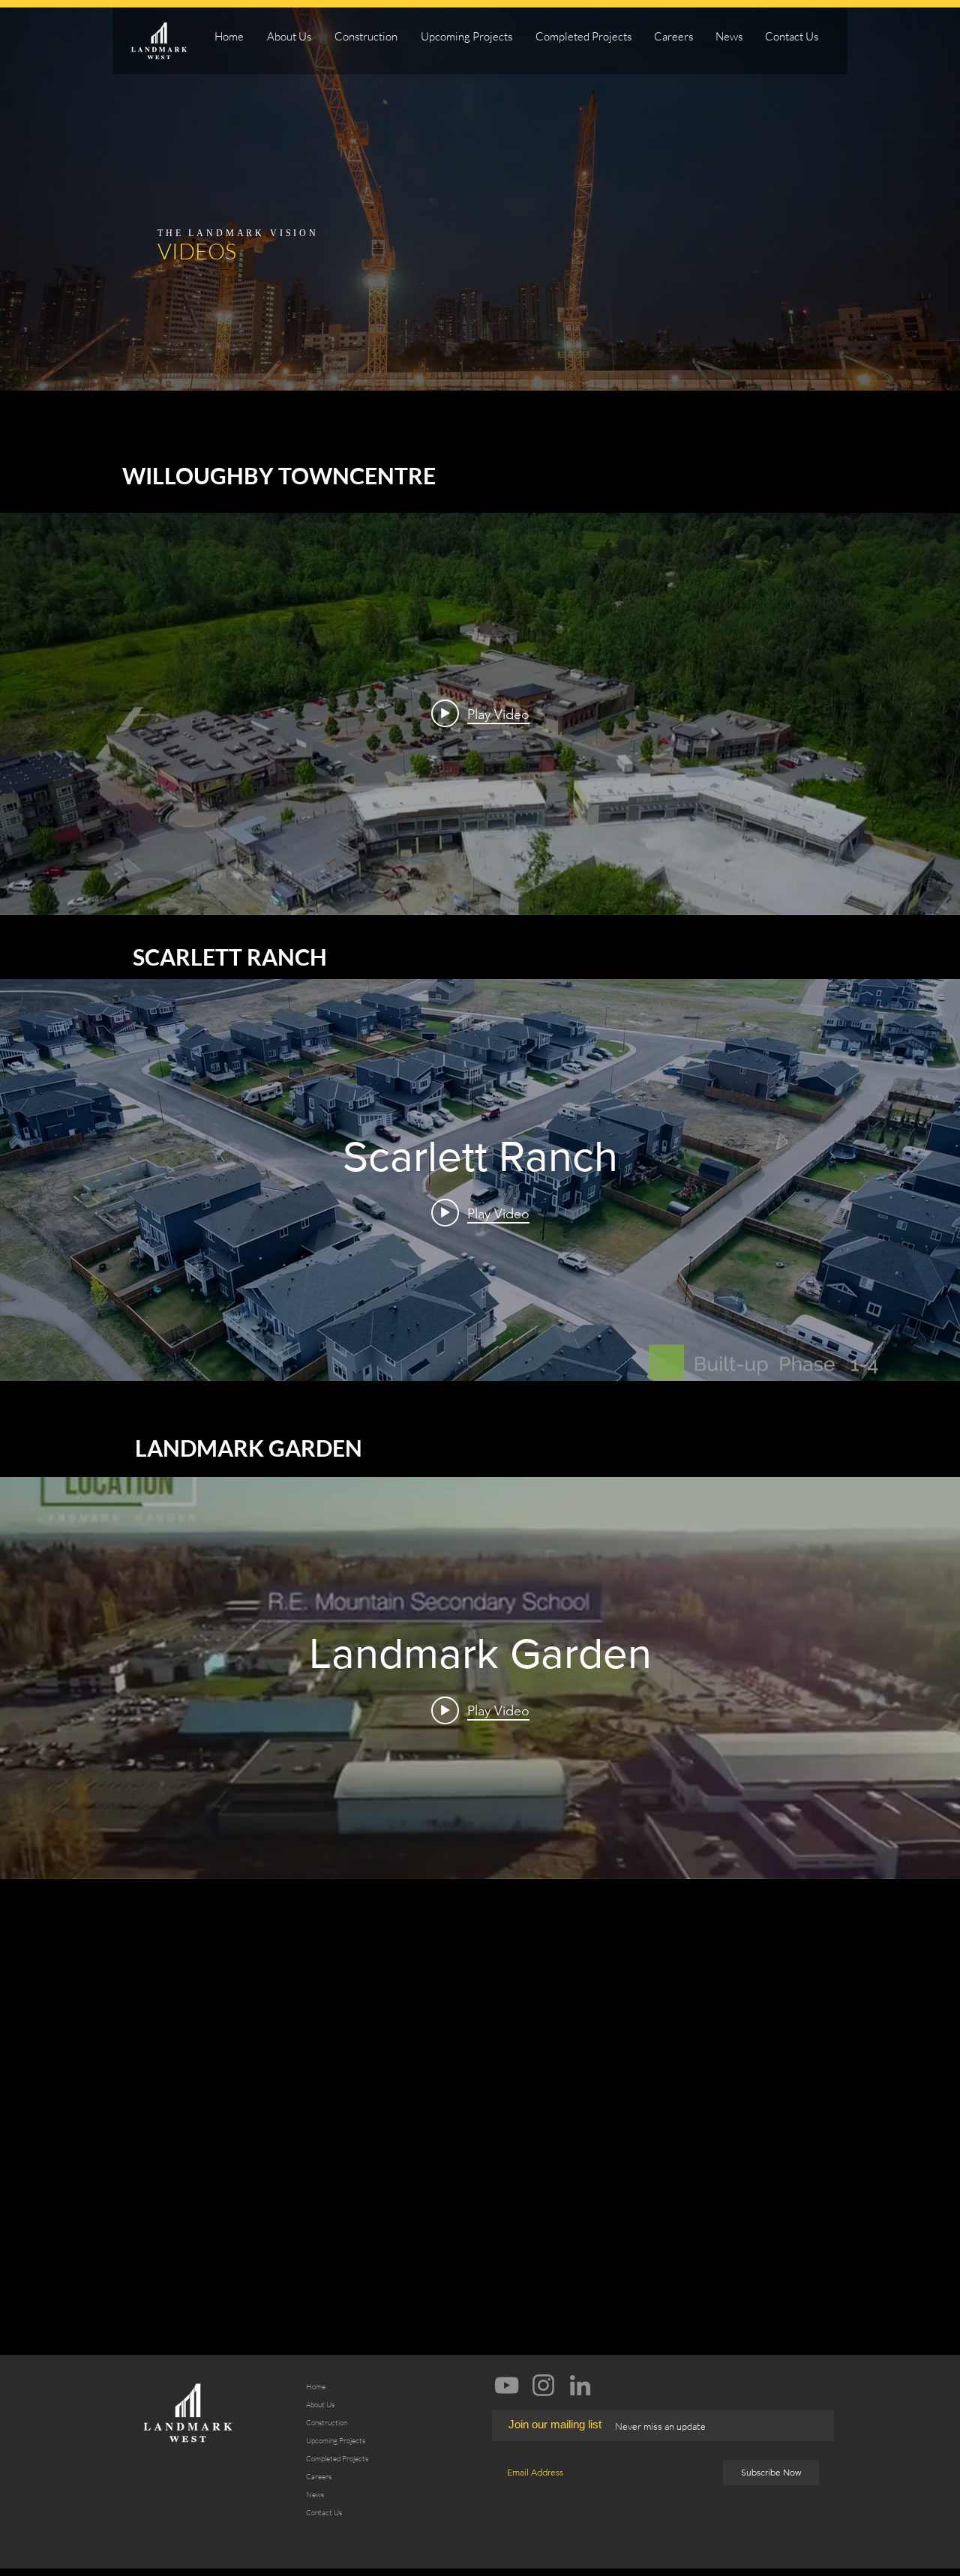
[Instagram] (543, 2385)
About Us (320, 2405)
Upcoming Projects (336, 2441)
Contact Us (324, 2513)
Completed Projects (337, 2459)
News (315, 2495)
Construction (327, 2423)
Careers (319, 2477)
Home (316, 2387)
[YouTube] (507, 2385)
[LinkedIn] (580, 2385)
